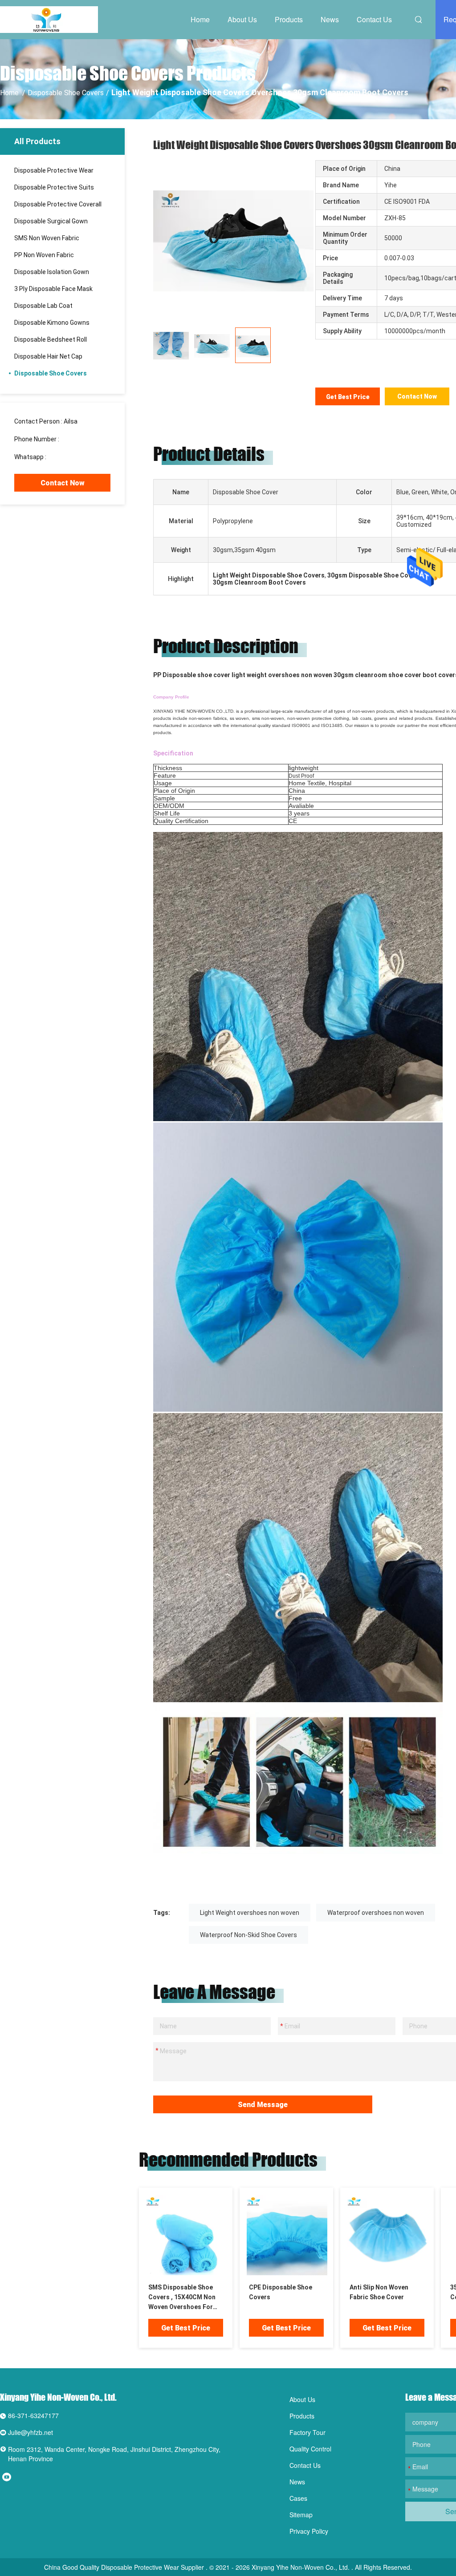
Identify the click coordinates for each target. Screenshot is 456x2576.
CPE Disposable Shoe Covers (281, 2292)
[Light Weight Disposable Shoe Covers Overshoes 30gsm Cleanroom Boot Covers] (233, 240)
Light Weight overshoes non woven (250, 1913)
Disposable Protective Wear (54, 170)
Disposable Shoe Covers (66, 93)
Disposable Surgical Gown (51, 221)
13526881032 (80, 439)
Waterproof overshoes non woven (376, 1913)
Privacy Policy (309, 2531)
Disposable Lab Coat (43, 306)
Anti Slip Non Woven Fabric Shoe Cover (379, 2292)
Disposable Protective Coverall (58, 204)
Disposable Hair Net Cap (48, 356)
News (330, 19)
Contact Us (374, 19)
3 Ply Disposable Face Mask (53, 289)
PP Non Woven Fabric (44, 255)
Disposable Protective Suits (54, 187)
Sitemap (301, 2515)
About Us (242, 19)
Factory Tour (307, 2432)
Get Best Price (348, 397)
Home (200, 19)
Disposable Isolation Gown (52, 272)
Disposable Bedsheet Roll (51, 339)
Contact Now (63, 483)
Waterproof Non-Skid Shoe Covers (248, 1935)
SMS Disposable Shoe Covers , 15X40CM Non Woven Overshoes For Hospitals (182, 2298)
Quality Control (310, 2449)
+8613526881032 (73, 457)
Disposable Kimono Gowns (52, 323)
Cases (298, 2498)
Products (289, 19)
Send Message (263, 2105)
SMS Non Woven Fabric (47, 238)
